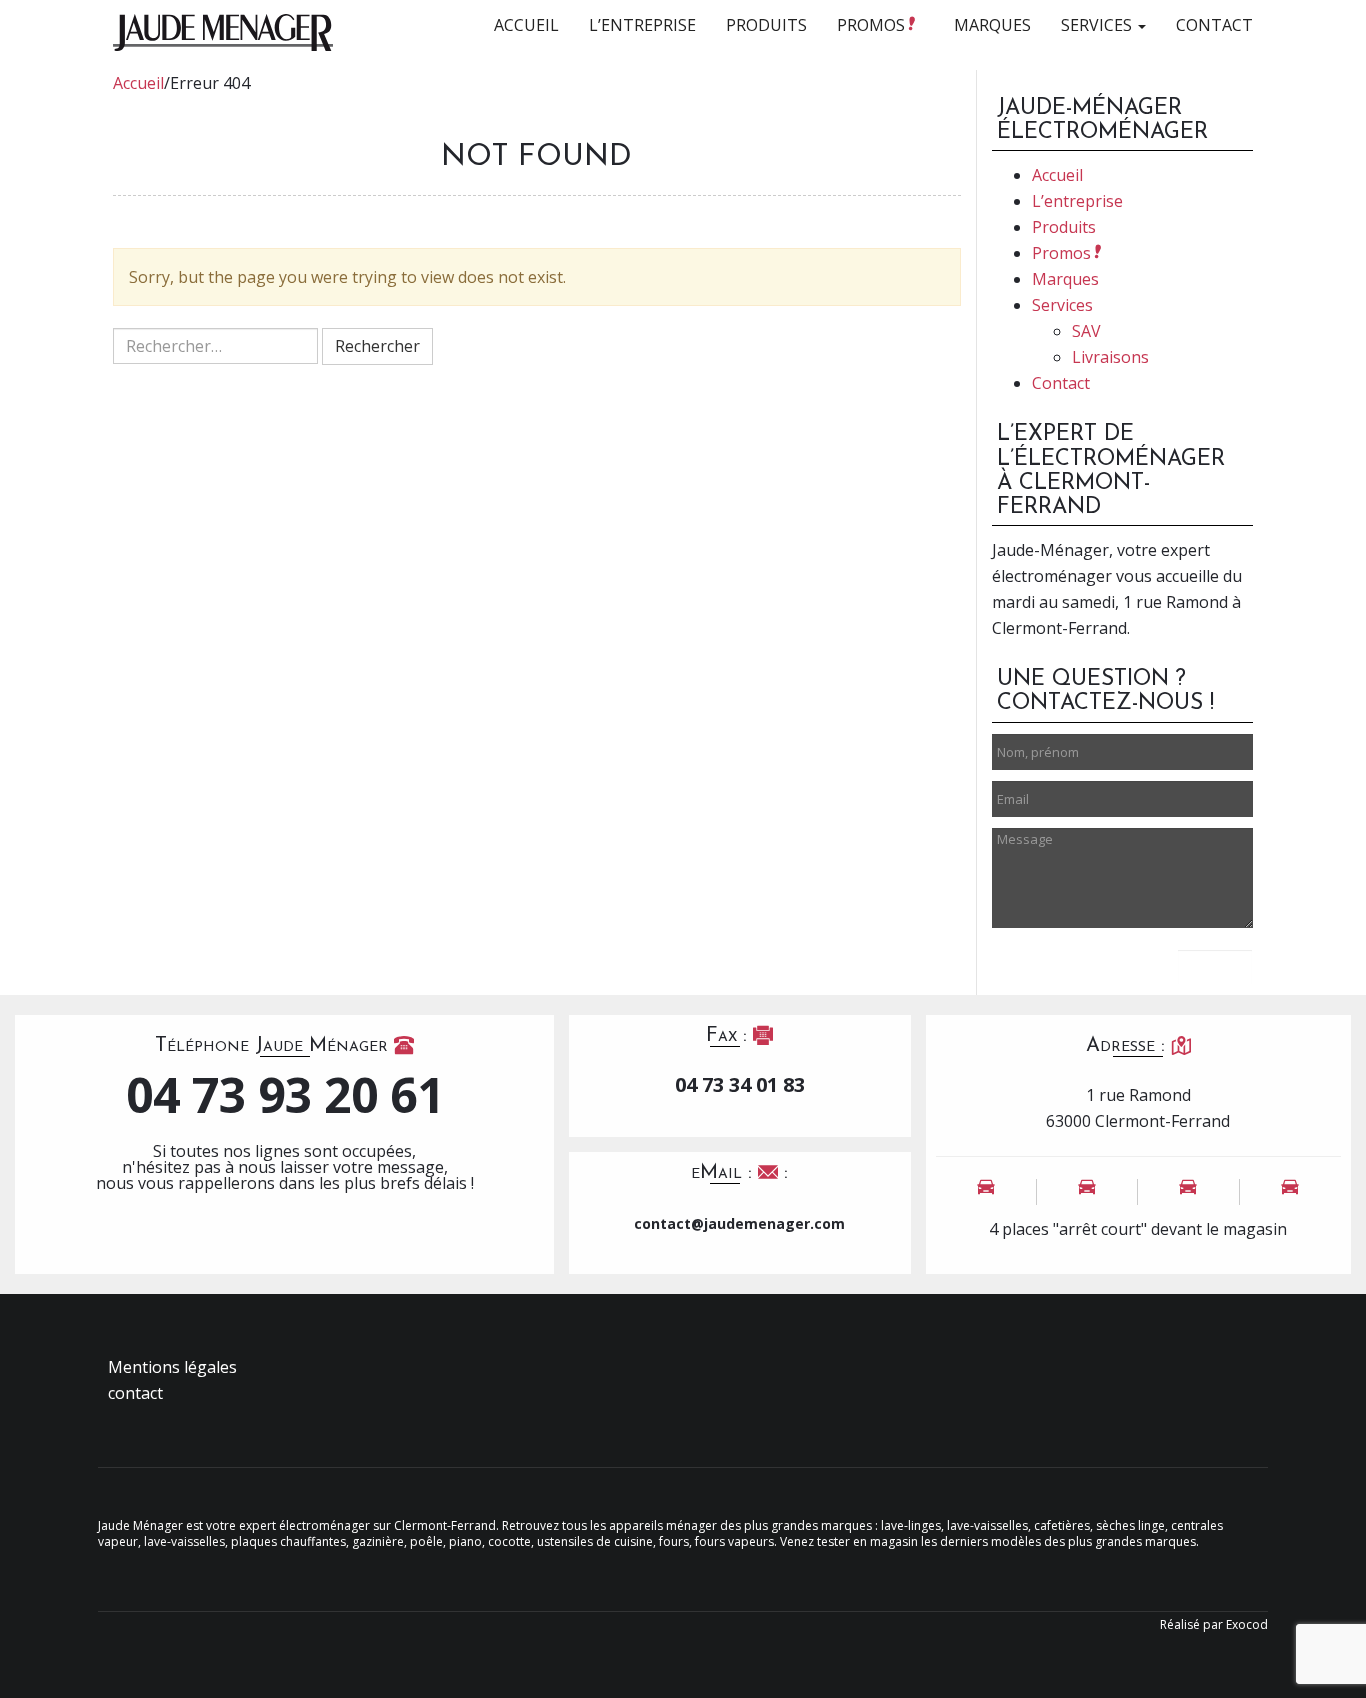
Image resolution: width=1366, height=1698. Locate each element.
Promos (873, 25)
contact (135, 1393)
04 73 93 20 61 (285, 1095)
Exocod (1247, 1624)
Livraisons (1110, 357)
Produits (766, 25)
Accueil (526, 25)
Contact (1214, 25)
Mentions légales (172, 1367)
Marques (992, 25)
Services (1098, 25)
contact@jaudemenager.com (739, 1223)
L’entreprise (642, 25)
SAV (1086, 331)
